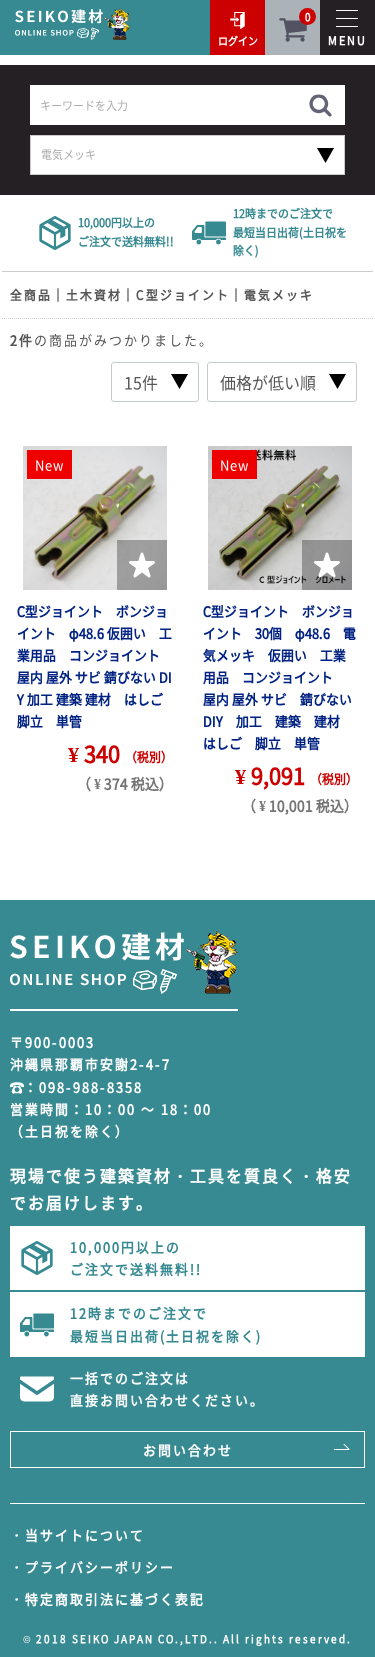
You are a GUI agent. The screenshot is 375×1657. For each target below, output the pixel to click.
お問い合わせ (188, 1449)
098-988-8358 (91, 1086)
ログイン (238, 40)
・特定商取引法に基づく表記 (107, 1598)
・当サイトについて (77, 1534)
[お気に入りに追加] (142, 565)
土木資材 (94, 295)
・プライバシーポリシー (92, 1566)
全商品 (31, 295)
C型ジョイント (183, 295)
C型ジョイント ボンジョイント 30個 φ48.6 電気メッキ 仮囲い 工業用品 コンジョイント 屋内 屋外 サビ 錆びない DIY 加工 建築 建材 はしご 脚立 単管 (284, 677)
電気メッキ (279, 295)
